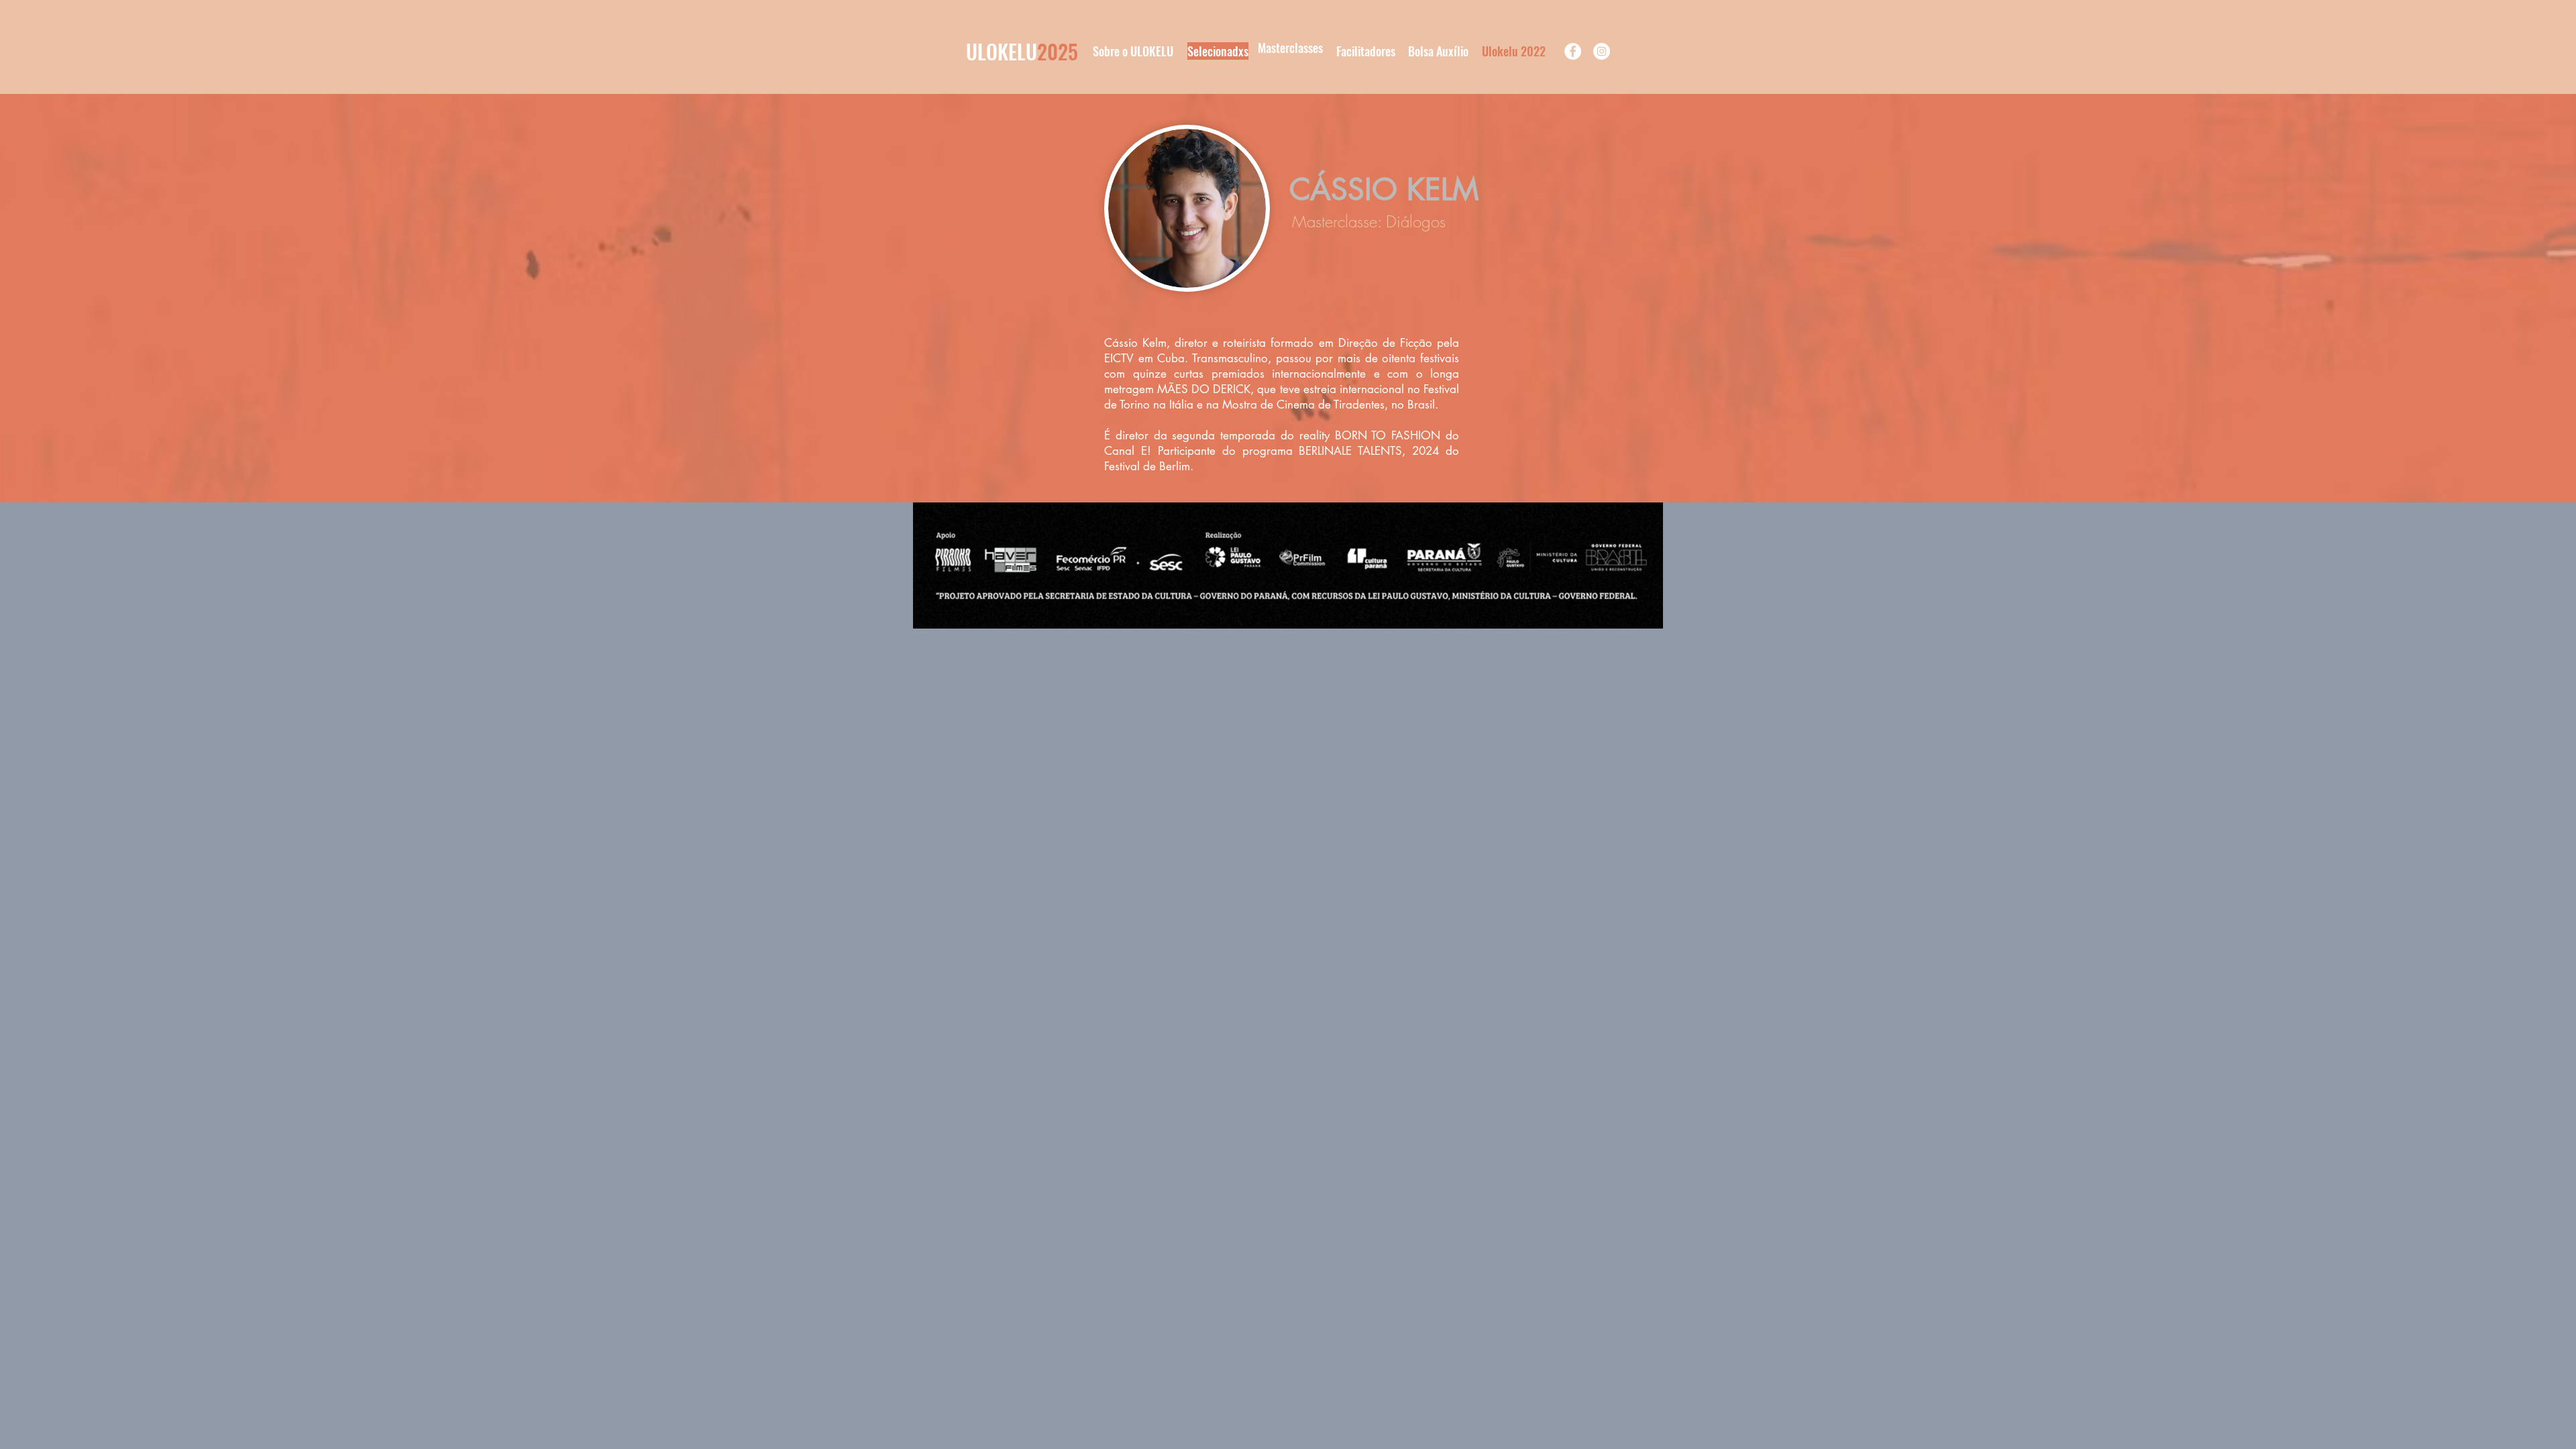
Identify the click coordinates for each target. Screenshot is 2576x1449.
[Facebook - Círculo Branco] (1573, 51)
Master (1274, 48)
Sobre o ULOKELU (1133, 51)
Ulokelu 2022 (1514, 51)
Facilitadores (1366, 51)
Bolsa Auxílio (1438, 51)
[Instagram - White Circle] (1602, 51)
